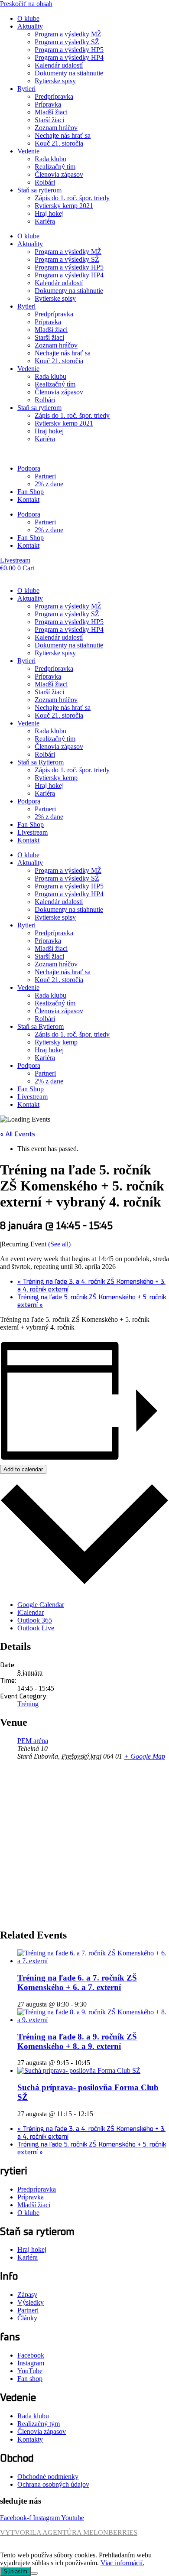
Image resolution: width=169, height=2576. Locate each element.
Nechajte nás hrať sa (63, 135)
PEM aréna (33, 1741)
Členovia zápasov (59, 174)
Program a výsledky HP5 (69, 50)
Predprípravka (54, 96)
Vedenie (28, 151)
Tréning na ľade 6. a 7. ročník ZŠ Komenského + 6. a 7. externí (77, 1982)
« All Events (18, 1134)
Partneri (45, 476)
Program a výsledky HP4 (69, 57)
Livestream (32, 832)
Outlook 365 (35, 1620)
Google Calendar (41, 1605)
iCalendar (31, 1612)
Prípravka (48, 104)
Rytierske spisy (55, 81)
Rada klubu (50, 159)
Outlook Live (36, 1628)
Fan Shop (31, 492)
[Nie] (34, 2573)
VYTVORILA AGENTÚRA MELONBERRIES (69, 2532)
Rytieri (26, 89)
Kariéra (45, 221)
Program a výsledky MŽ (68, 34)
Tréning (28, 1704)
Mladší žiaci (51, 112)
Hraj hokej (49, 213)
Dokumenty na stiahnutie (69, 73)
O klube (28, 18)
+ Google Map (145, 1756)
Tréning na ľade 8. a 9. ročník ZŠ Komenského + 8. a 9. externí (77, 2041)
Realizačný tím (55, 167)
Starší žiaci (49, 120)
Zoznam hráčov (56, 128)
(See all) (59, 1244)
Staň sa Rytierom (41, 762)
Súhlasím (15, 2571)
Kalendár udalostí (59, 65)
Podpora (29, 468)
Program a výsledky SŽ (67, 42)
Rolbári (45, 182)
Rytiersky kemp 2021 (64, 206)
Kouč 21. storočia (59, 143)
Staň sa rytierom (39, 190)
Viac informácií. (122, 2563)
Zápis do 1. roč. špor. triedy (72, 198)
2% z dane (49, 484)
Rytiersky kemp (56, 778)
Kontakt (28, 499)
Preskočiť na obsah (26, 4)
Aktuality (30, 26)
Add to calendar (23, 1469)
